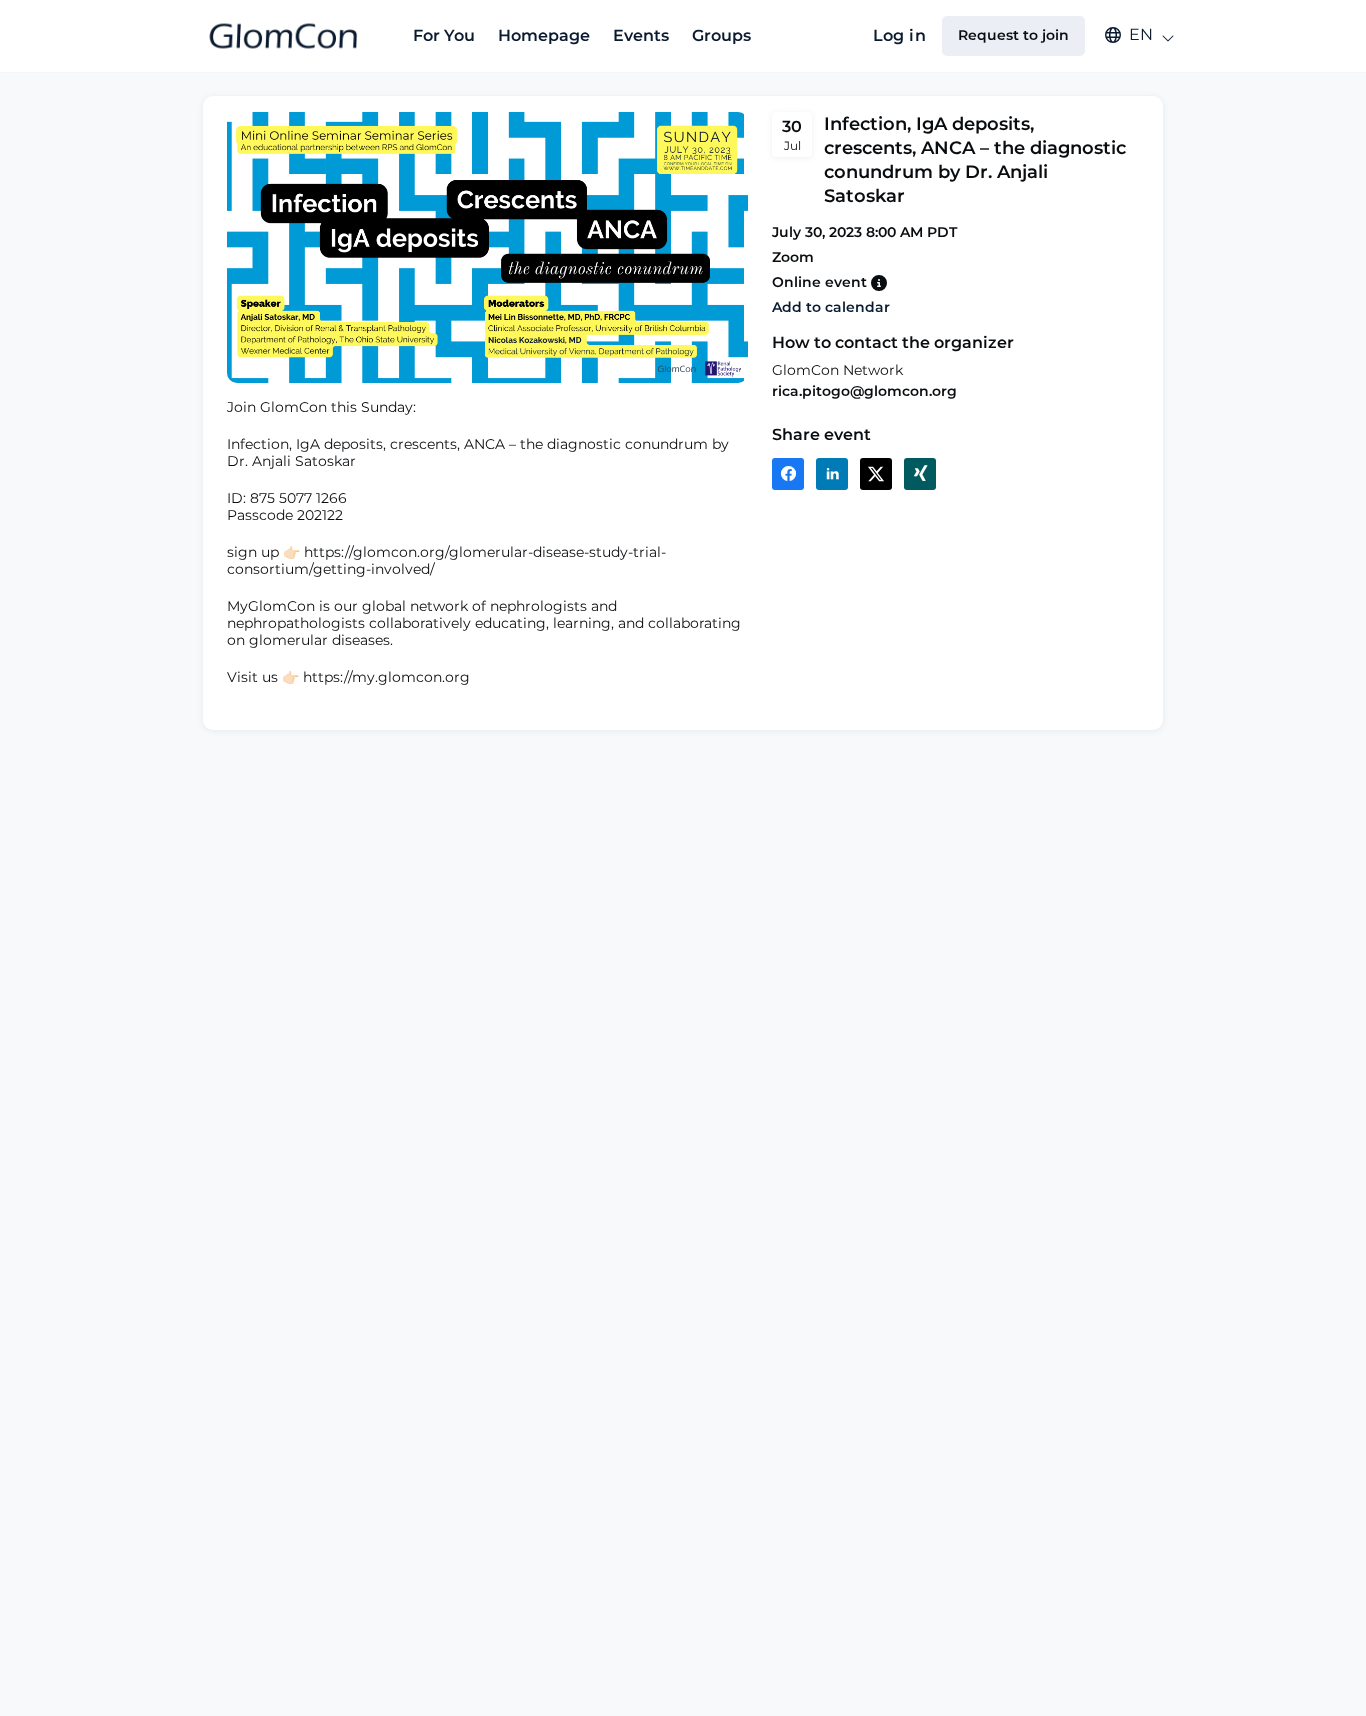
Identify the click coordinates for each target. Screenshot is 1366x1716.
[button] (1130, 35)
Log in (899, 35)
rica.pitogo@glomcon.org (864, 391)
